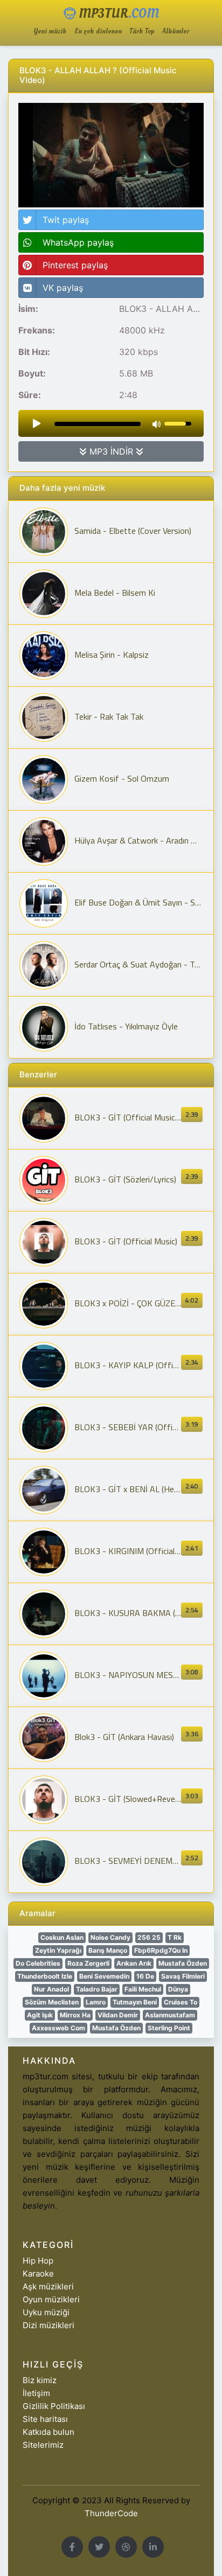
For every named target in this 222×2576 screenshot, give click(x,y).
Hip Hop (38, 2261)
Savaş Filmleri (183, 1976)
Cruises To (181, 2002)
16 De (145, 1976)
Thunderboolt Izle (45, 1976)
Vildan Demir (118, 2015)
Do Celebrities (38, 1963)
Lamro (96, 2002)
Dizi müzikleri (48, 2325)
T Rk (175, 1937)
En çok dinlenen (98, 32)
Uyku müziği (46, 2312)
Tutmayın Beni (135, 2002)
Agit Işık (40, 2015)
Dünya (178, 1989)
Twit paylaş (66, 220)
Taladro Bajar (97, 1989)
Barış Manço (108, 1950)
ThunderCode (111, 2513)
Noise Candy (110, 1937)
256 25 (149, 1937)
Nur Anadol (51, 1989)
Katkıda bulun (48, 2432)
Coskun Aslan (62, 1937)
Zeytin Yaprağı (58, 1950)
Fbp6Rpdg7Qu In (161, 1950)
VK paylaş (63, 288)
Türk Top (142, 32)
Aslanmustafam (170, 2015)
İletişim (36, 2393)
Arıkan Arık (134, 1963)
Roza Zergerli (88, 1963)
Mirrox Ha (75, 2015)
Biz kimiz (40, 2380)
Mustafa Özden (183, 1963)
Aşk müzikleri (48, 2286)
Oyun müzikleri (51, 2299)
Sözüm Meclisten (52, 2002)
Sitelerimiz (43, 2445)
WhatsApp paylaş (78, 242)
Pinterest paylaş (75, 265)
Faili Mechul (143, 1989)
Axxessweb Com (58, 2028)
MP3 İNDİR (111, 451)
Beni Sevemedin (104, 1976)
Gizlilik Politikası (54, 2406)
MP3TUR (117, 14)
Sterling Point (169, 2028)
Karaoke (38, 2274)
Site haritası (45, 2419)
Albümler (176, 32)
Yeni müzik (50, 32)
